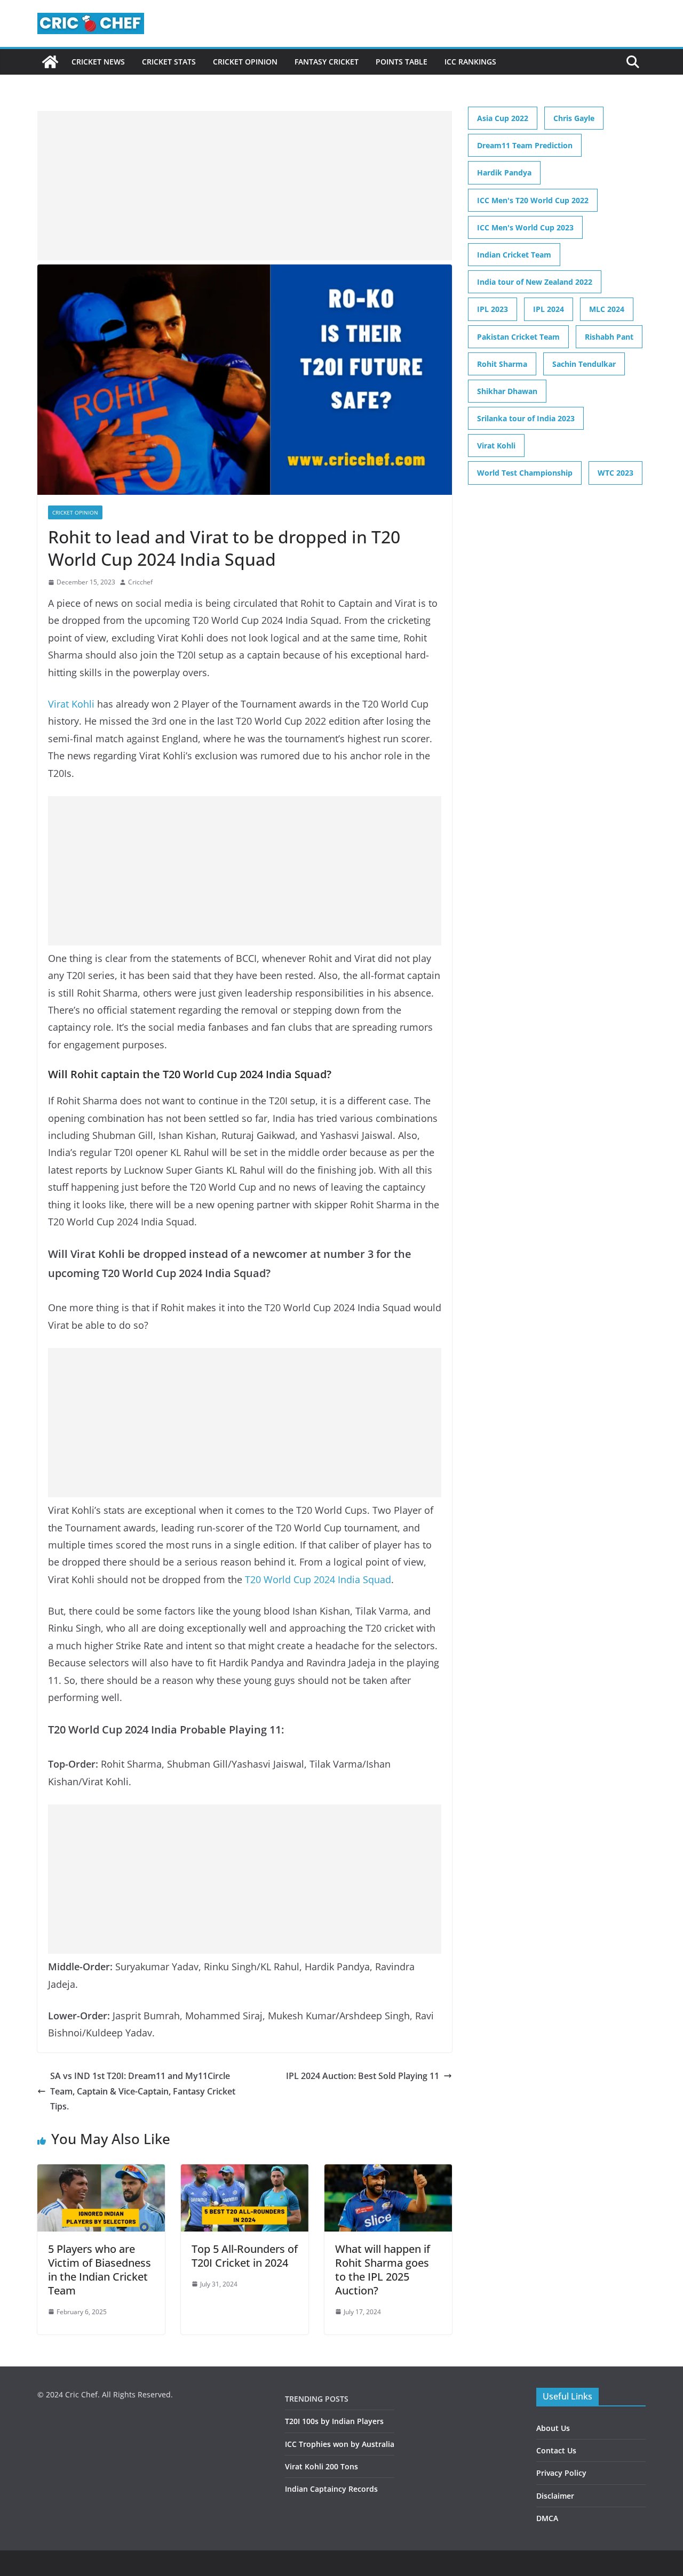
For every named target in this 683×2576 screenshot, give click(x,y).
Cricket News (98, 62)
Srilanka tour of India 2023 (526, 418)
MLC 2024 (607, 309)
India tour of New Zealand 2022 (535, 282)
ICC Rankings (470, 62)
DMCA (547, 2518)
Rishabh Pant (609, 337)
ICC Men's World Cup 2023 (525, 227)
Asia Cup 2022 (503, 118)
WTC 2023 (616, 473)
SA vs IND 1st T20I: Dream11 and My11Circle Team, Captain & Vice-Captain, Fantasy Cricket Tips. (143, 2091)
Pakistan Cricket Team (518, 337)
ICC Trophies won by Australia (340, 2444)
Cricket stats (169, 62)
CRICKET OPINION (245, 62)
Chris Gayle (574, 118)
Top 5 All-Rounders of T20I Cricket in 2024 (245, 2256)
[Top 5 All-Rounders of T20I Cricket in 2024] (245, 2172)
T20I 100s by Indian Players (334, 2421)
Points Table (402, 62)
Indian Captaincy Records (331, 2489)
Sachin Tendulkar (584, 364)
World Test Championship (525, 473)
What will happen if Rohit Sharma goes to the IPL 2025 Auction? (383, 2270)
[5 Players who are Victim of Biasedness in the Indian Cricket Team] (101, 2172)
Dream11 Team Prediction (525, 145)
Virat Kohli (71, 704)
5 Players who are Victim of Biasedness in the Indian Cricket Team (100, 2270)
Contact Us (556, 2450)
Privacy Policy (561, 2473)
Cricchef (140, 582)
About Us (553, 2428)
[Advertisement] (245, 186)
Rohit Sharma (502, 364)
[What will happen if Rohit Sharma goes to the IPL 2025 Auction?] (388, 2172)
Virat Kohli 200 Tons (321, 2466)
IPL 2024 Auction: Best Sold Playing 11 (363, 2076)
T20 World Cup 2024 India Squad (318, 1579)
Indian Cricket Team (514, 255)
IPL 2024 (549, 309)
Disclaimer (555, 2496)
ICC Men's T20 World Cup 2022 (533, 200)
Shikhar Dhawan (507, 391)
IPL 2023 (493, 309)
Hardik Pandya (504, 172)
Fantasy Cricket (327, 62)
